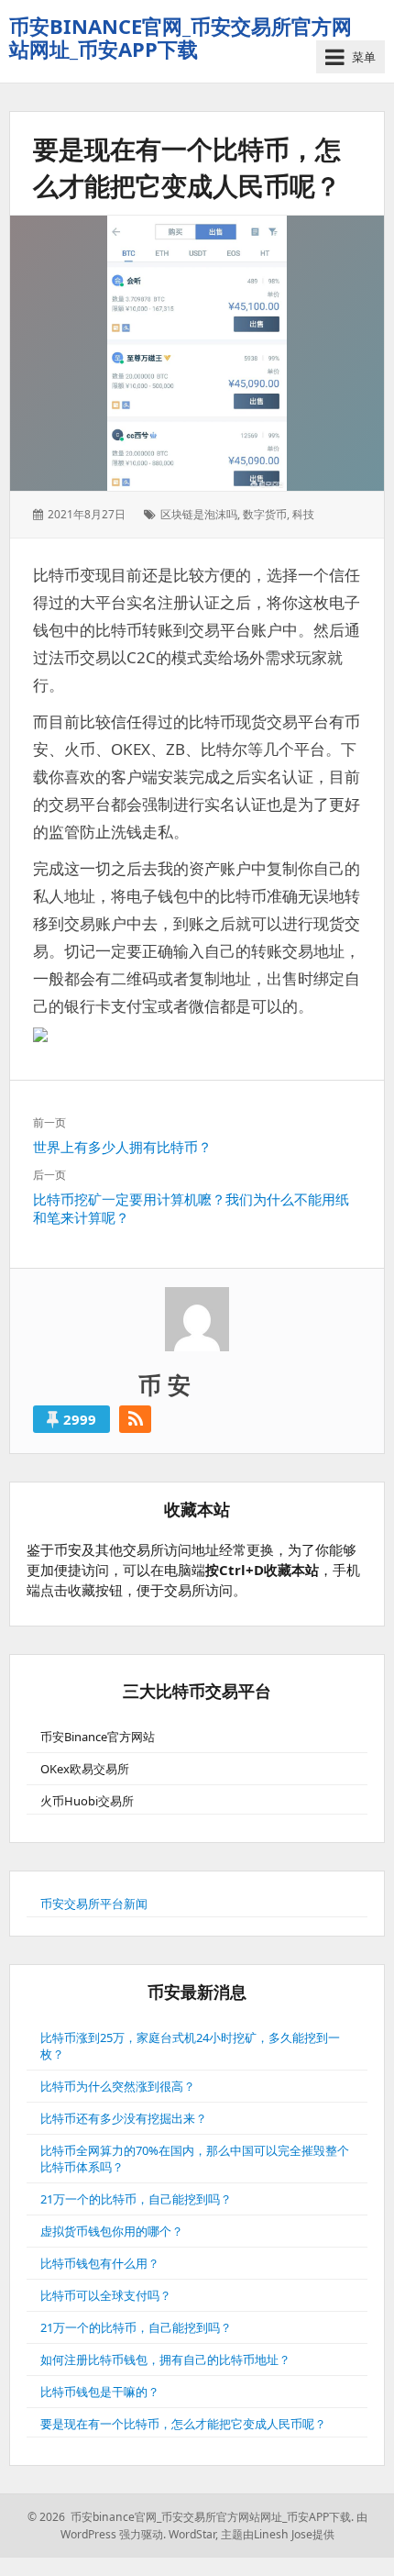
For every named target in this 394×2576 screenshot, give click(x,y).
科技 (303, 514)
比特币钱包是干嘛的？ (100, 2392)
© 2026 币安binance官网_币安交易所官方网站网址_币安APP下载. (191, 2517)
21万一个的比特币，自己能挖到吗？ (136, 2199)
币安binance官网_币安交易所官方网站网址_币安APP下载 (181, 37)
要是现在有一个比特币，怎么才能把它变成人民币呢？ (183, 2424)
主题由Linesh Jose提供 (278, 2534)
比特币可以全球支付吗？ (106, 2295)
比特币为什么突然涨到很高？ (118, 2086)
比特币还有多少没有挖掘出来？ (124, 2118)
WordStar (192, 2534)
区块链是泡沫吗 (199, 514)
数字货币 (265, 514)
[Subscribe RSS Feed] (135, 1419)
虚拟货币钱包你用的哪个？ (112, 2231)
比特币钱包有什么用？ (100, 2263)
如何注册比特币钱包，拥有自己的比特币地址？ (165, 2359)
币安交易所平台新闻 (94, 1904)
